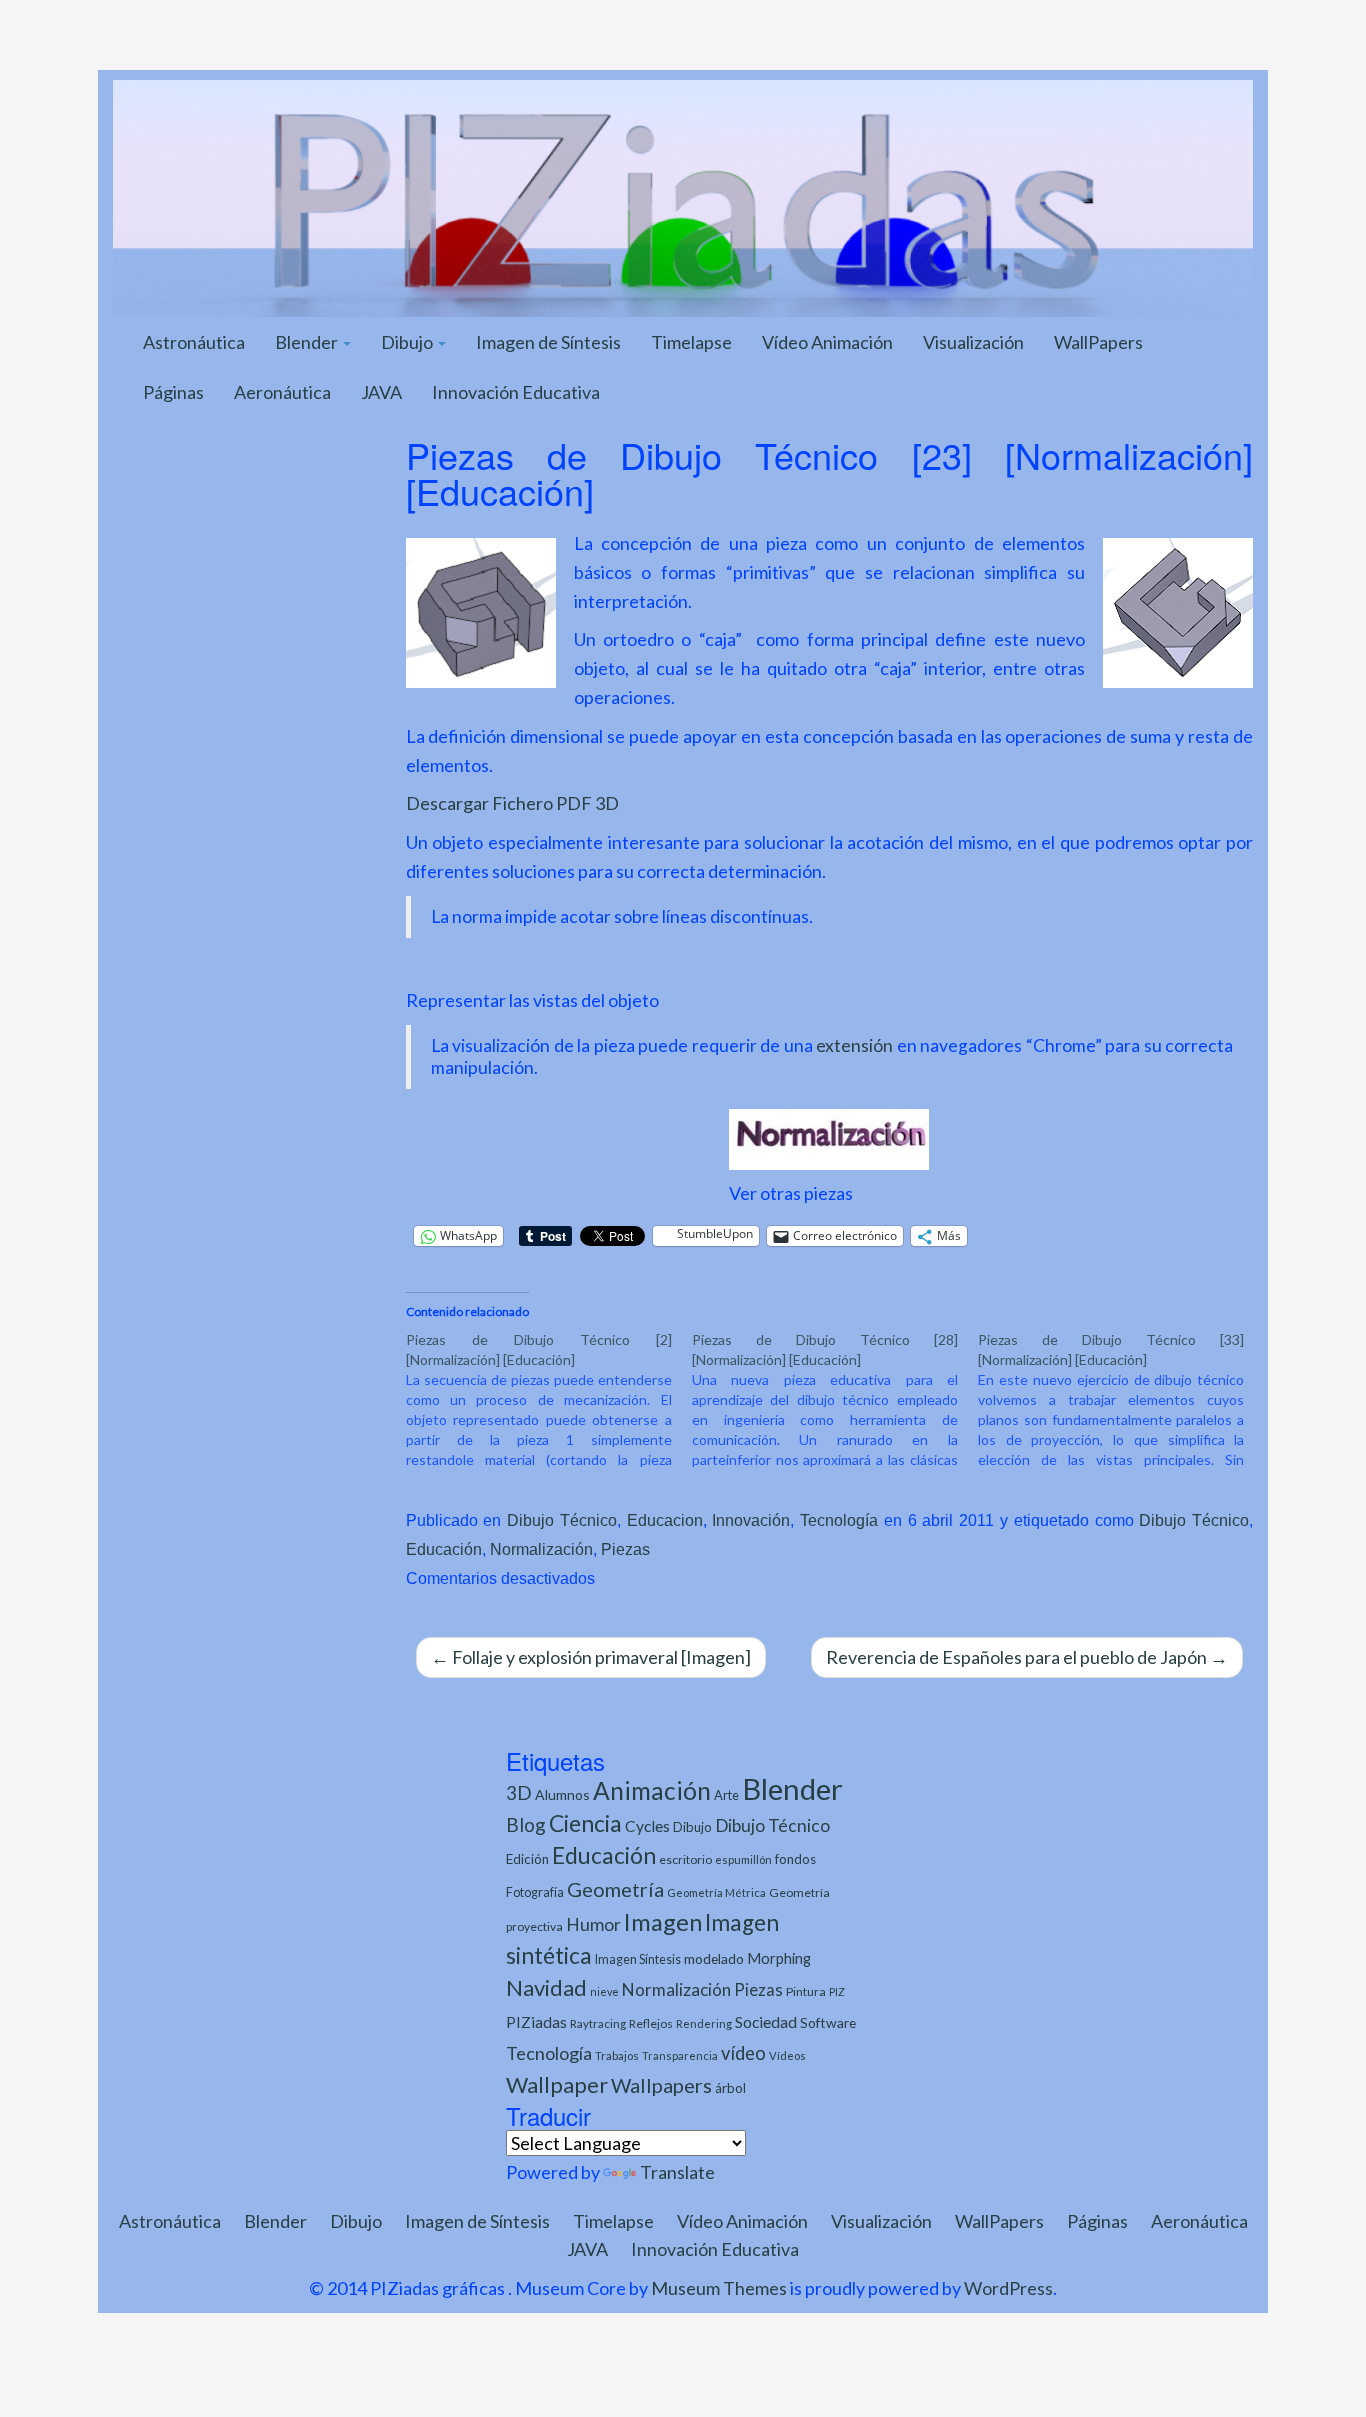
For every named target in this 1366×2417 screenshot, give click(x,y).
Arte (726, 1795)
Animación (652, 1790)
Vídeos (787, 2055)
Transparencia (680, 2055)
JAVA (381, 392)
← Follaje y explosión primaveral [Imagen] (591, 1657)
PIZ (837, 1991)
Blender (308, 342)
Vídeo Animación (827, 342)
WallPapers (1098, 342)
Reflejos (651, 2023)
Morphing (779, 1958)
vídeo (743, 2053)
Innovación (751, 1520)
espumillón (743, 1859)
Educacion (665, 1520)
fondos (795, 1859)
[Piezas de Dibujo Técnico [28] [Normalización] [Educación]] (835, 1400)
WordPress (1008, 2288)
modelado (714, 1958)
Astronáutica (194, 342)
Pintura (806, 1991)
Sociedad (766, 2021)
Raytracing (598, 2023)
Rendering (704, 2023)
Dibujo (408, 342)
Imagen (663, 1922)
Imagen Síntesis (638, 1959)
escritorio (685, 1859)
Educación (444, 1549)
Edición (527, 1859)
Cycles (647, 1826)
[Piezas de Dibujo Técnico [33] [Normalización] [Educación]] (1121, 1400)
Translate (677, 2172)
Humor (593, 1924)
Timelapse (691, 342)
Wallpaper (557, 2084)
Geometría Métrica (716, 1892)
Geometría (615, 1889)
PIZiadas (536, 2022)
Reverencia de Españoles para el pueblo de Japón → (1027, 1657)
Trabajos (617, 2055)
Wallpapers (661, 2085)
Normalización (541, 1549)
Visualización (973, 342)
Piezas (625, 1549)
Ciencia (585, 1823)
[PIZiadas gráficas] (683, 196)
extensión (856, 1045)
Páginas (173, 392)
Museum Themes (719, 2288)
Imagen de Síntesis (548, 342)
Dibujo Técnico (562, 1520)
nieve (604, 1991)
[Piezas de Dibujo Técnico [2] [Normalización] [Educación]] (549, 1400)
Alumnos (562, 1794)
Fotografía (535, 1892)
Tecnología (839, 1520)
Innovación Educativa (516, 392)
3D (519, 1792)
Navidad (546, 1987)
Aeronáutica (282, 392)
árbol (730, 2088)
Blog (526, 1824)
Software (828, 2022)
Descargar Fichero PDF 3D (512, 803)
